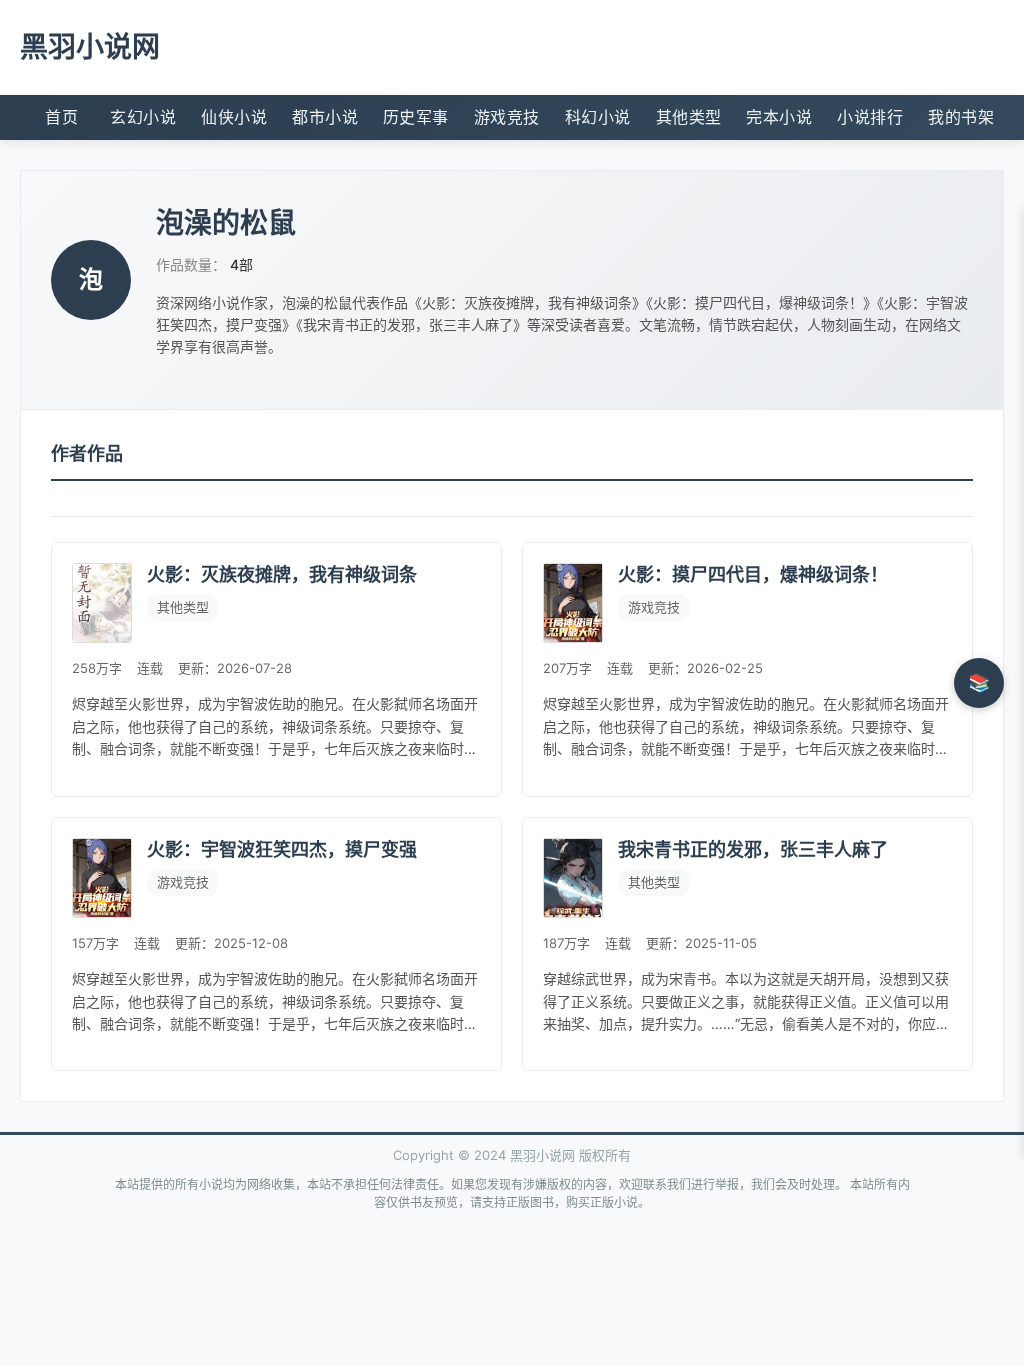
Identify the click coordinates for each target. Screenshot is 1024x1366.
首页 (61, 117)
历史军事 (416, 117)
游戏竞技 (507, 117)
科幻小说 (598, 117)
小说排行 (870, 117)
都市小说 (325, 117)
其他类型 (689, 117)
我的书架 (961, 117)
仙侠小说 (234, 117)
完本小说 (779, 117)
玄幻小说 (143, 117)
